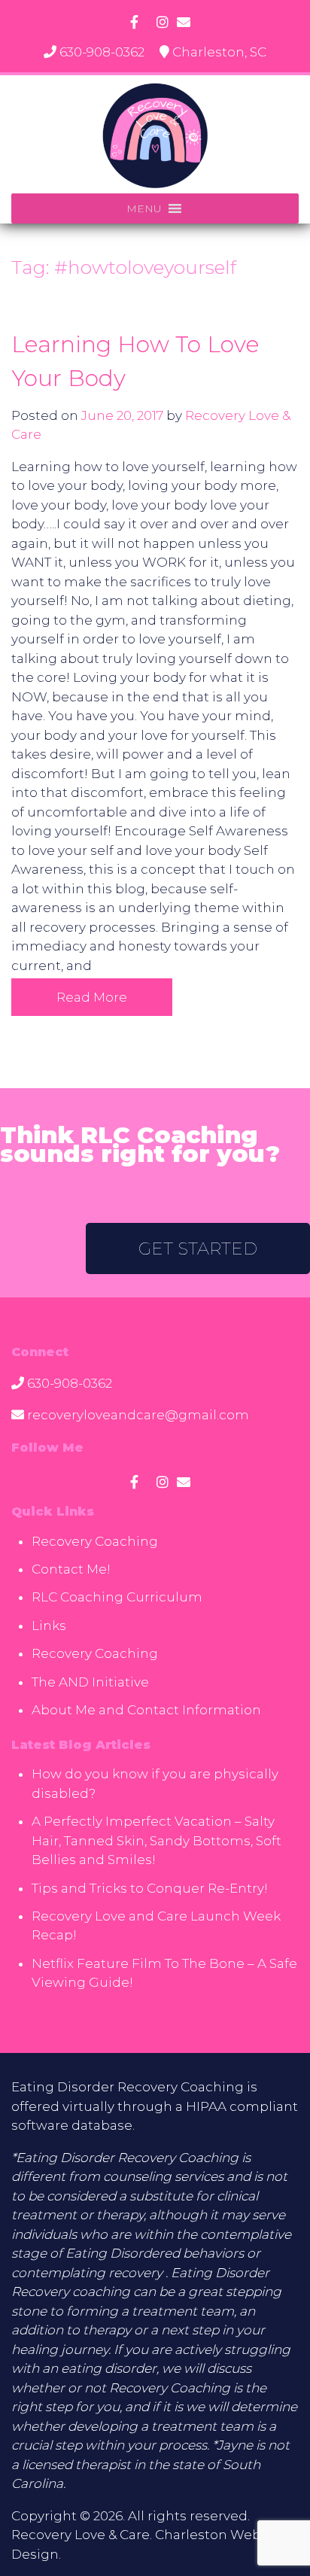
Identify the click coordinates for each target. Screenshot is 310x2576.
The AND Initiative (90, 1682)
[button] (144, 208)
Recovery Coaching (95, 1541)
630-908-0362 (102, 52)
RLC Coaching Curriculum (117, 1597)
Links (49, 1626)
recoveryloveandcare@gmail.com (138, 1415)
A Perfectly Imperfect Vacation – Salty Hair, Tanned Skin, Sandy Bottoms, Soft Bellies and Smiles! (157, 1840)
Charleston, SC (219, 52)
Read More (92, 997)
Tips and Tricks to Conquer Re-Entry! (150, 1888)
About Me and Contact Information (146, 1710)
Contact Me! (71, 1569)
